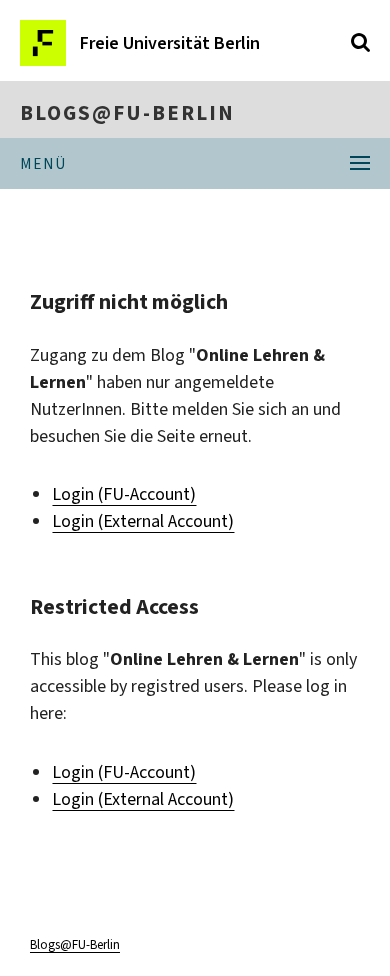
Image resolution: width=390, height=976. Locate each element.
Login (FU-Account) (124, 494)
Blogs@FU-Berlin (127, 113)
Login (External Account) (143, 521)
